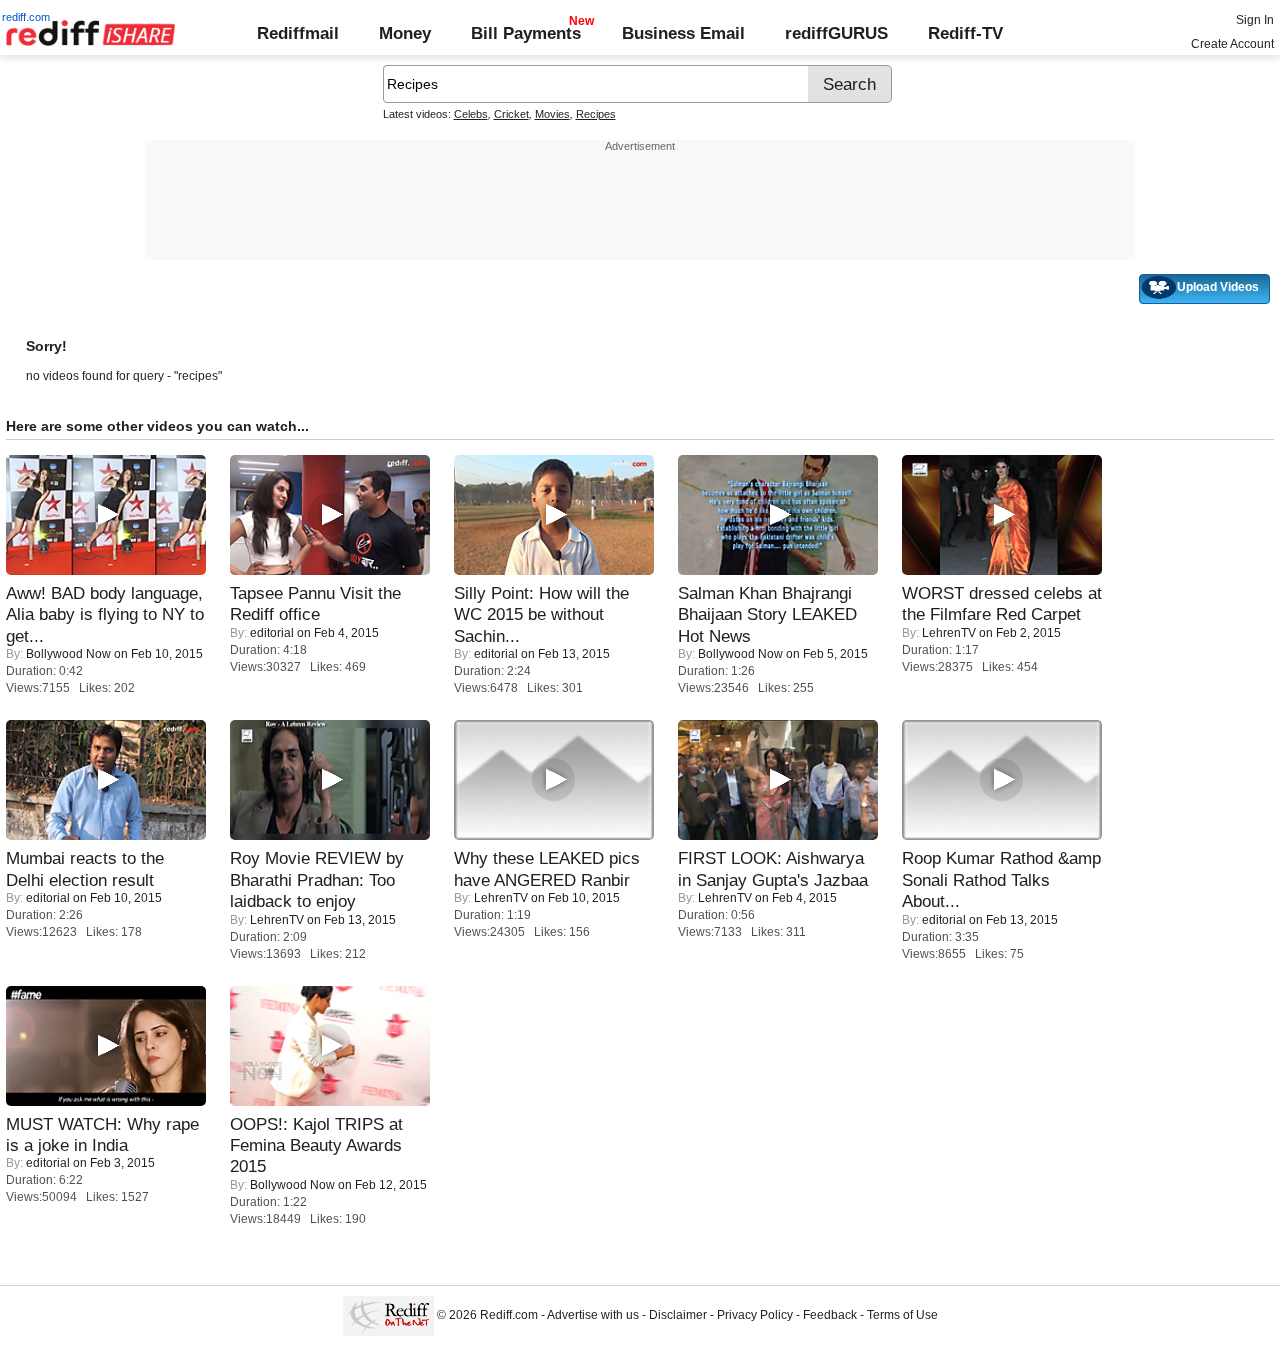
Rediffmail (298, 33)
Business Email (683, 33)
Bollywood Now (68, 654)
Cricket (511, 114)
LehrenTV (949, 633)
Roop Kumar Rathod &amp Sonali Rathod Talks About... (1001, 879)
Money (405, 33)
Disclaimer (678, 1316)
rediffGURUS (836, 33)
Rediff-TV (965, 33)
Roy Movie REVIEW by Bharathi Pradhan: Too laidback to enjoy (317, 879)
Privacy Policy (755, 1316)
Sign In (1255, 20)
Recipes (596, 114)
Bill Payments (526, 33)
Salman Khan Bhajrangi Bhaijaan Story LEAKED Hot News (767, 614)
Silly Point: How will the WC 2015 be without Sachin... (541, 614)
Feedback (830, 1316)
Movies (552, 114)
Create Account (1232, 44)
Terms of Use (902, 1316)
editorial (272, 633)
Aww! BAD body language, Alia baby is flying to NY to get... (105, 614)
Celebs (471, 114)
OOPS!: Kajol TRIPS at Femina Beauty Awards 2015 (316, 1145)
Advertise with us (593, 1316)
